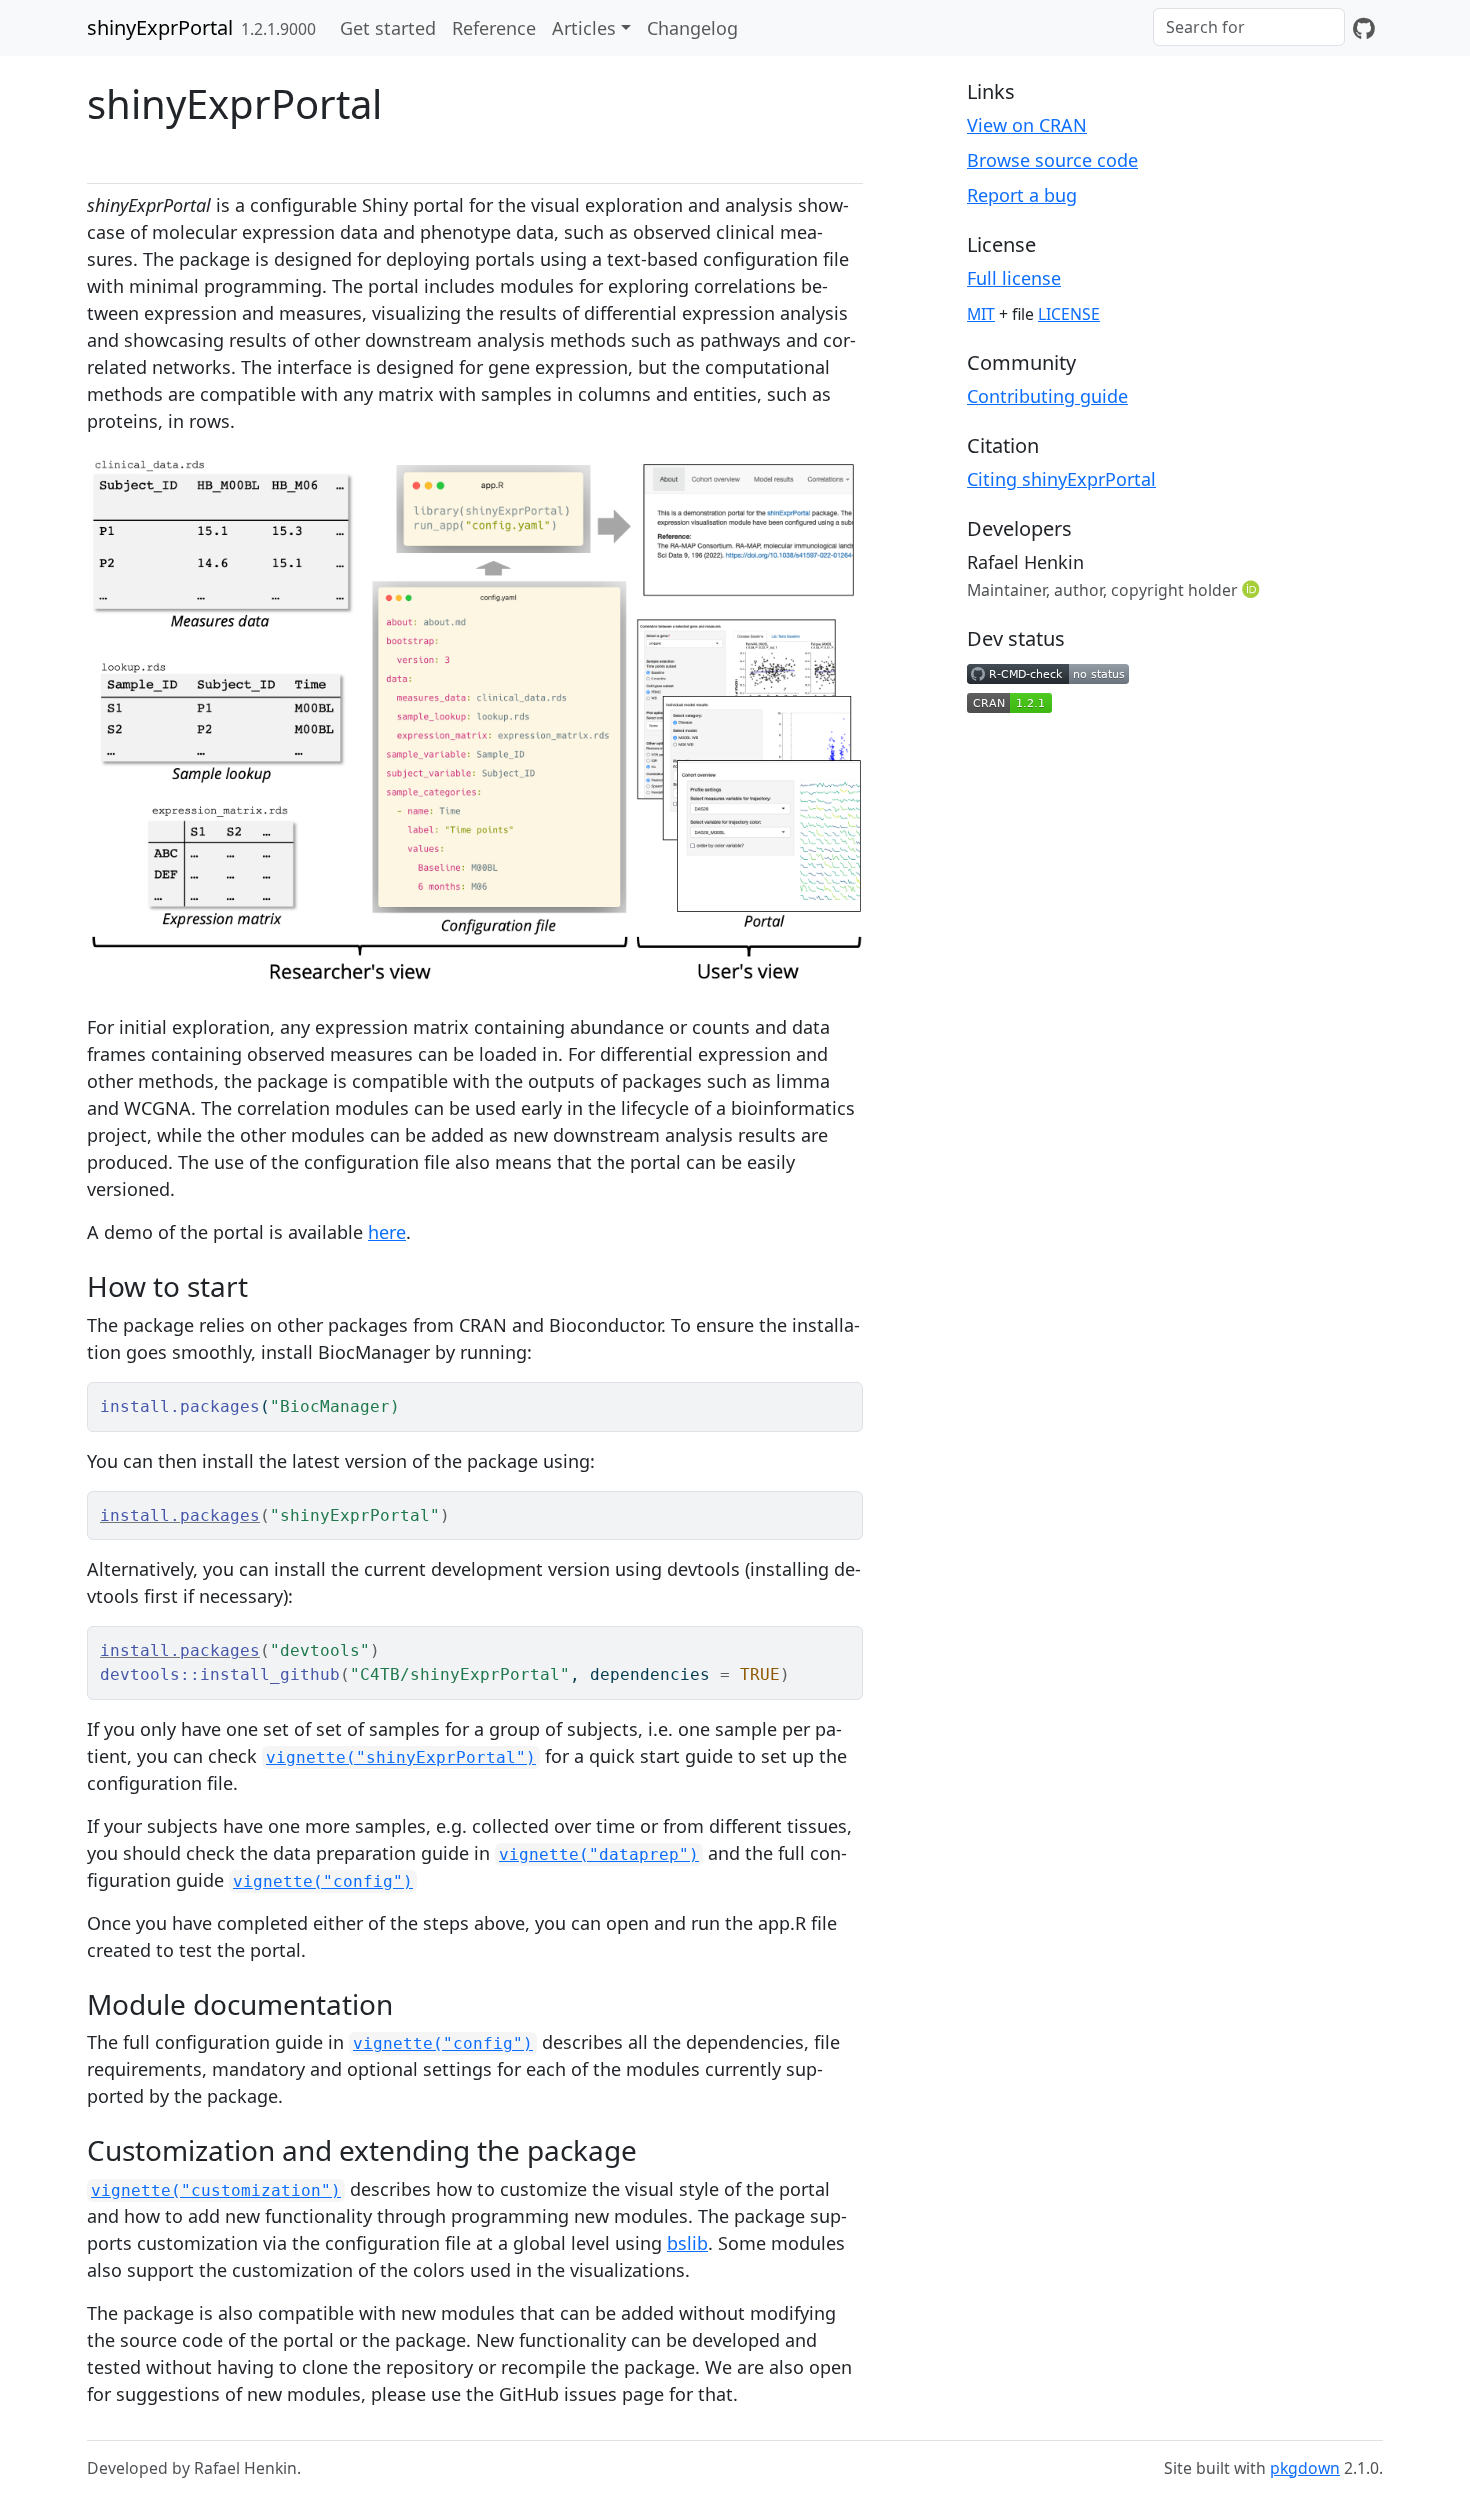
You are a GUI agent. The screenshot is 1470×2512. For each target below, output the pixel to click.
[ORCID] (1253, 589)
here (387, 1232)
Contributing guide (1047, 396)
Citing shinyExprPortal (1061, 479)
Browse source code (1052, 160)
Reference (494, 28)
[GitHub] (1364, 28)
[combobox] (1249, 27)
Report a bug (1022, 195)
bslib (687, 2243)
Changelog (692, 28)
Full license (1014, 278)
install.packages (180, 1515)
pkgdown (1305, 2468)
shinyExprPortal (160, 27)
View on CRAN (1027, 125)
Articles (584, 28)
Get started (388, 28)
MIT (981, 314)
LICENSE (1069, 314)
